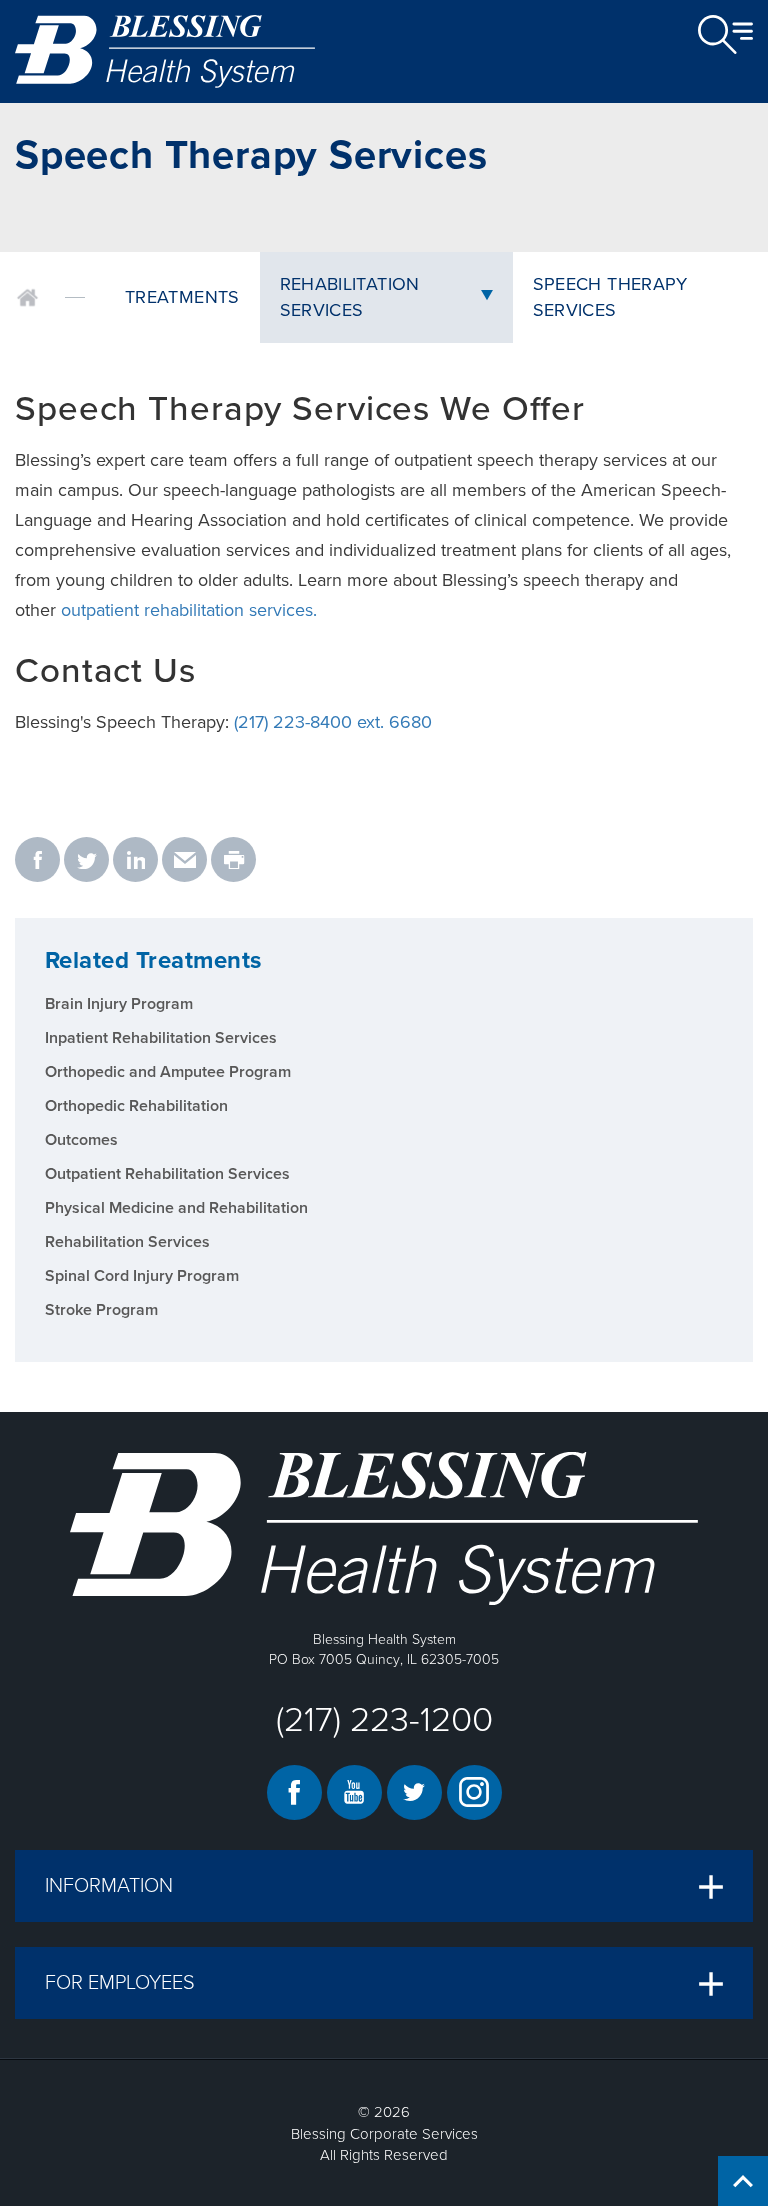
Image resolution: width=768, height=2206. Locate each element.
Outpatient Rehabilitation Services (167, 1174)
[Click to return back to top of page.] (743, 2181)
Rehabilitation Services (350, 297)
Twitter (414, 1792)
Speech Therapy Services (610, 297)
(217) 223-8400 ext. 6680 (333, 722)
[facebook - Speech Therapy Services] (37, 861)
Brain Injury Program (119, 1004)
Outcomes (81, 1140)
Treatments (182, 297)
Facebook (294, 1792)
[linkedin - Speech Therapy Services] (135, 861)
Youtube (354, 1792)
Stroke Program (101, 1310)
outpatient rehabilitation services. (189, 610)
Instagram (474, 1792)
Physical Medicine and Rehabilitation (176, 1208)
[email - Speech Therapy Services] (184, 861)
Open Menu (725, 35)
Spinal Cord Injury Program (142, 1276)
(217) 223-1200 (384, 1720)
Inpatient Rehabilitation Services (161, 1038)
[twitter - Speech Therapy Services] (86, 861)
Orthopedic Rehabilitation (136, 1106)
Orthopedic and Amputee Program (168, 1072)
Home (27, 298)
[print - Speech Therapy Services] (233, 861)
